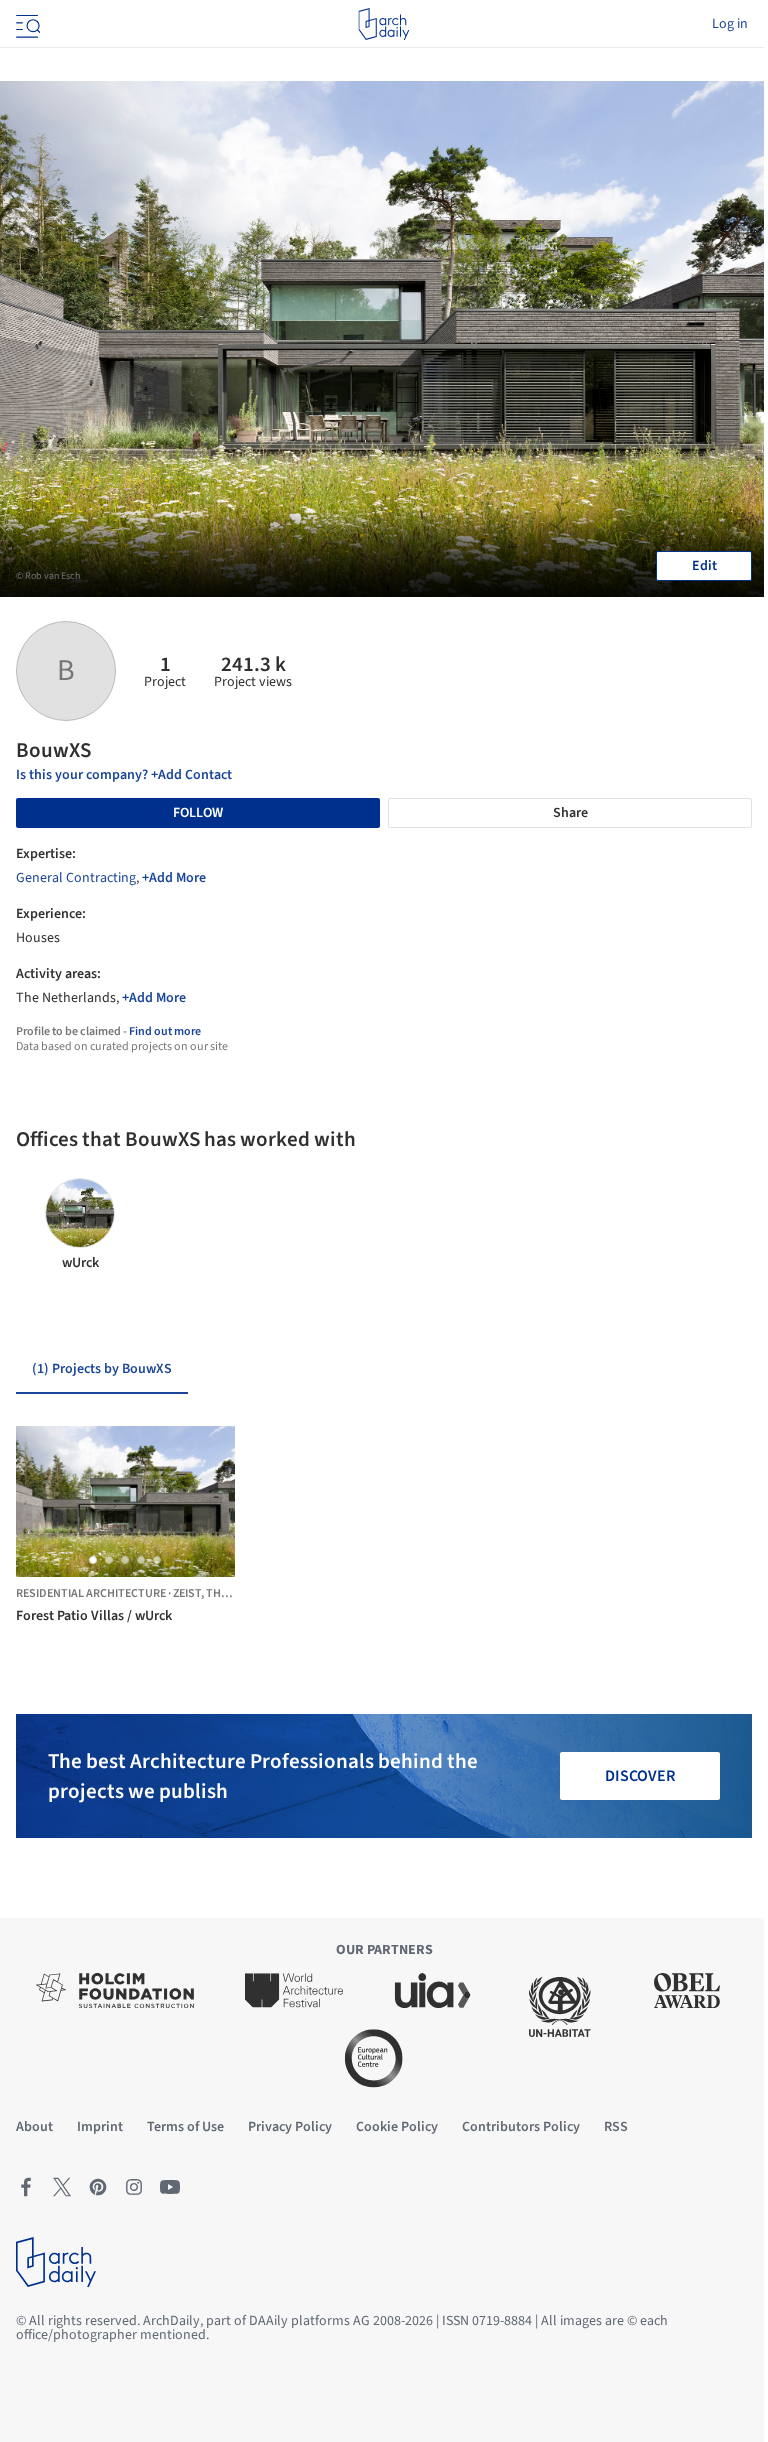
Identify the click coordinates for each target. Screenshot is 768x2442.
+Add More (174, 878)
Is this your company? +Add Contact (124, 775)
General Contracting (76, 878)
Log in (730, 24)
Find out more (165, 1031)
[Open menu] (26, 24)
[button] (93, 1560)
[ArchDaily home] (383, 24)
